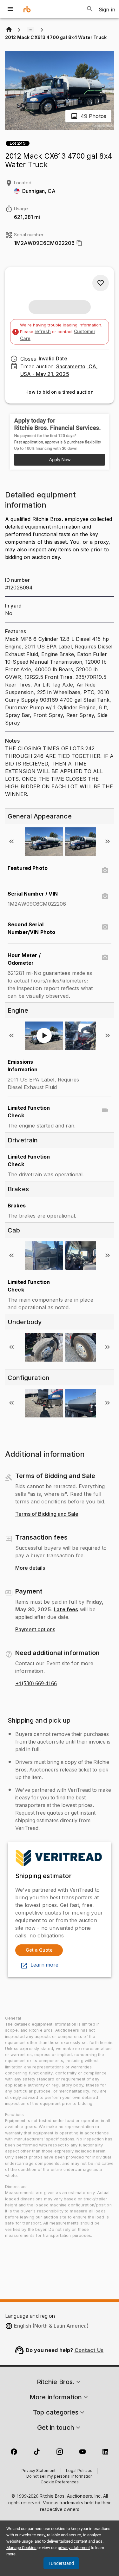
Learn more (44, 1965)
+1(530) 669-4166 (36, 1684)
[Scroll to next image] (108, 841)
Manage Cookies (21, 2548)
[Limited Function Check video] (105, 1110)
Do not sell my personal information (60, 2477)
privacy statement (74, 2548)
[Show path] (30, 30)
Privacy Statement (39, 2471)
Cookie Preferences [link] (60, 2482)
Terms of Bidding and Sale (47, 1514)
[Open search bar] (90, 9)
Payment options (35, 1630)
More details (30, 1568)
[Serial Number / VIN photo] (105, 896)
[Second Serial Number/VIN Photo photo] (105, 927)
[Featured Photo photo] (105, 871)
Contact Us (89, 2350)
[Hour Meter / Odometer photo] (105, 958)
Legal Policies (79, 2471)
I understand (61, 2563)
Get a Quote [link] (39, 1950)
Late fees (66, 1609)
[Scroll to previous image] (11, 841)
